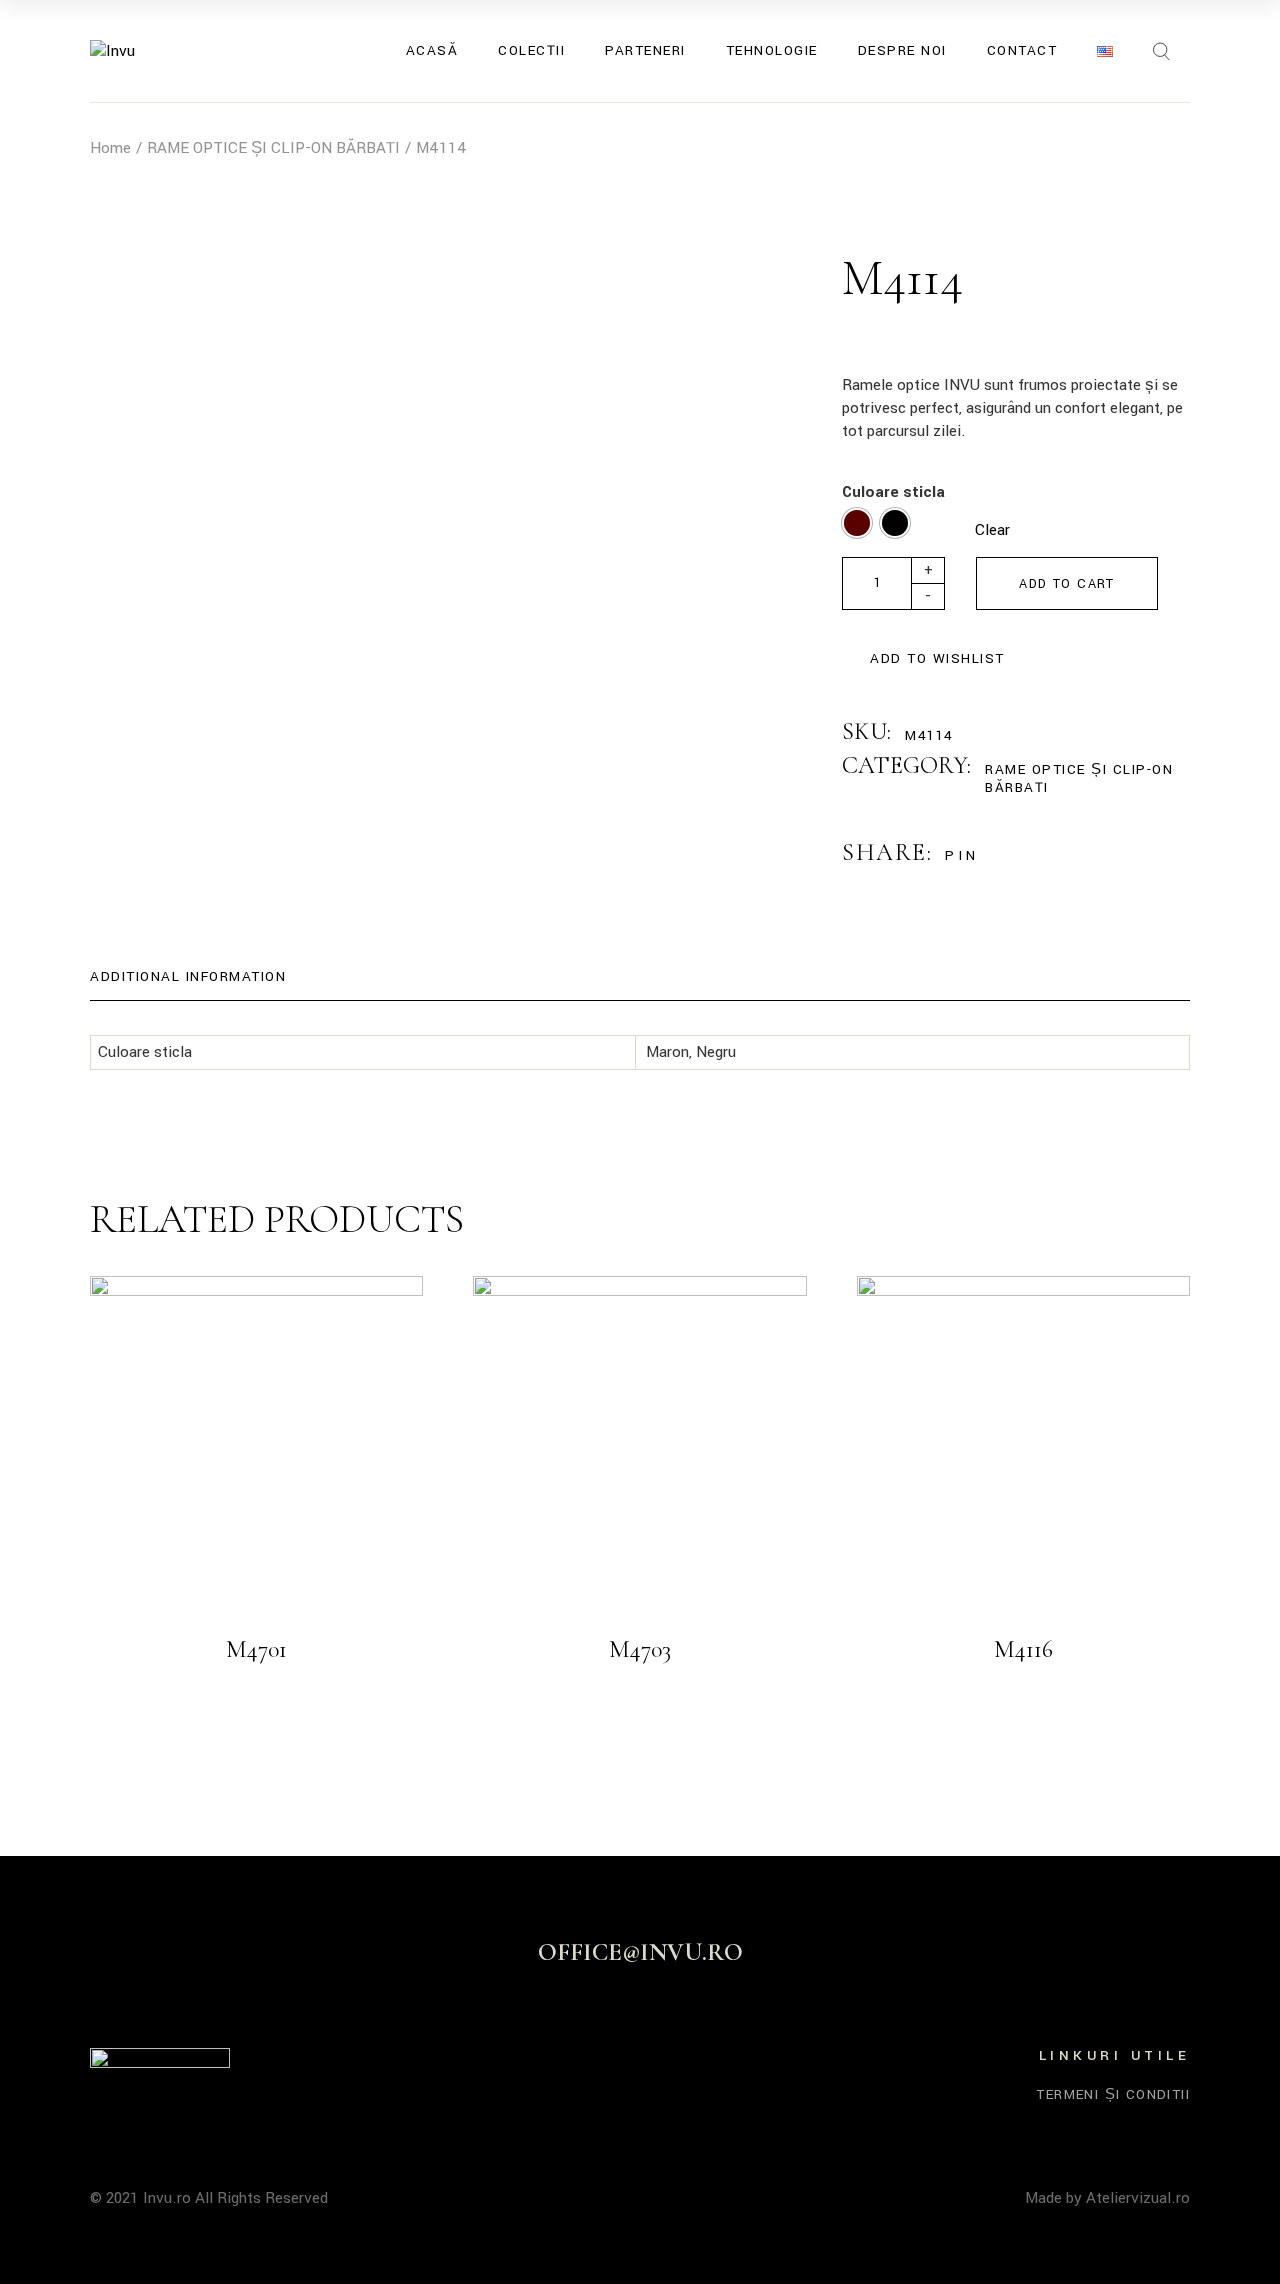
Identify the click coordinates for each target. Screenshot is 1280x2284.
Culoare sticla (893, 492)
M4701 (256, 1649)
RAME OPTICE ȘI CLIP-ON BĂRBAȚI (1079, 778)
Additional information (188, 976)
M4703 (640, 1649)
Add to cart (1066, 584)
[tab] (188, 977)
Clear (992, 530)
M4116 (1023, 1649)
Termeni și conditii (1113, 2094)
